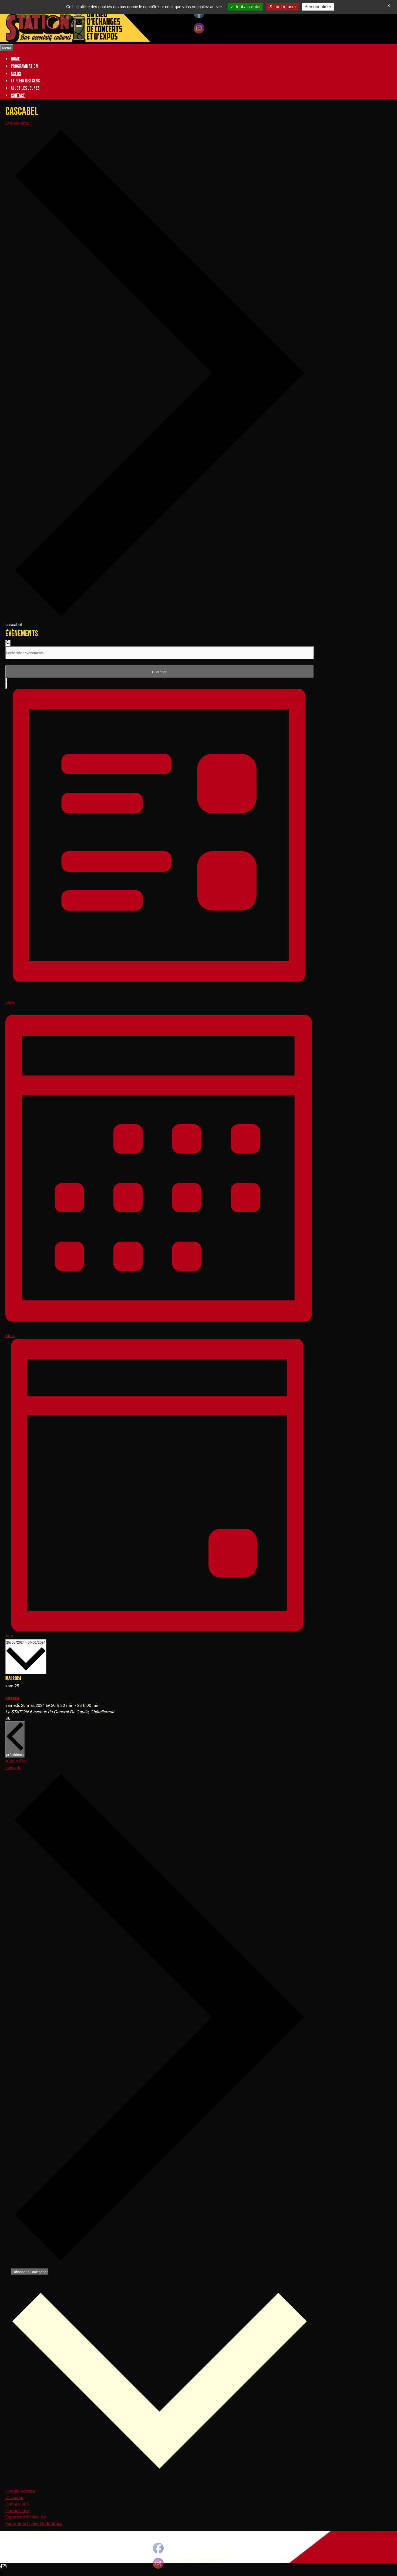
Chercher (159, 672)
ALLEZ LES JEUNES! (26, 88)
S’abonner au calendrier (30, 2272)
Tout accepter (247, 7)
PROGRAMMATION (24, 66)
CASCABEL (13, 1699)
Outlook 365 (17, 2504)
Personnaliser (318, 7)
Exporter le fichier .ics (26, 2517)
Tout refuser (284, 7)
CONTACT (18, 96)
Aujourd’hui (16, 1761)
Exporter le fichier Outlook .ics (34, 2523)
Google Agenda (20, 2491)
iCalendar (14, 2497)
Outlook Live (17, 2510)
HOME (15, 59)
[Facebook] (1, 2566)
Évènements (17, 123)
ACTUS (16, 74)
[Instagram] (5, 2566)
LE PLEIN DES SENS (25, 81)
